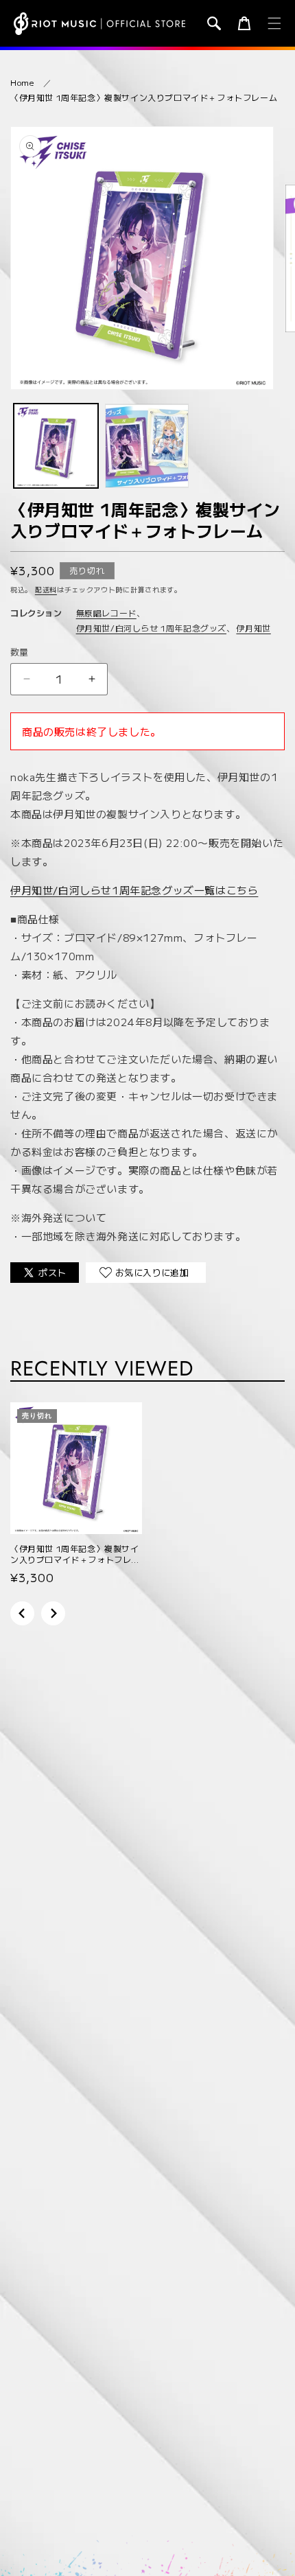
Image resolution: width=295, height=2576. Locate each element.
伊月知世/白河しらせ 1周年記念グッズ (151, 628)
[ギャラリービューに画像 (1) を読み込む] (56, 446)
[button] (214, 23)
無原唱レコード (106, 613)
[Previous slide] (22, 1613)
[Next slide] (53, 1613)
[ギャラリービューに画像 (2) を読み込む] (147, 446)
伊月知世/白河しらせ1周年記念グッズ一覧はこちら (134, 890)
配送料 (46, 589)
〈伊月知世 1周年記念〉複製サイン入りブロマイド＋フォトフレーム (144, 97)
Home (22, 82)
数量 (20, 652)
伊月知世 (253, 628)
